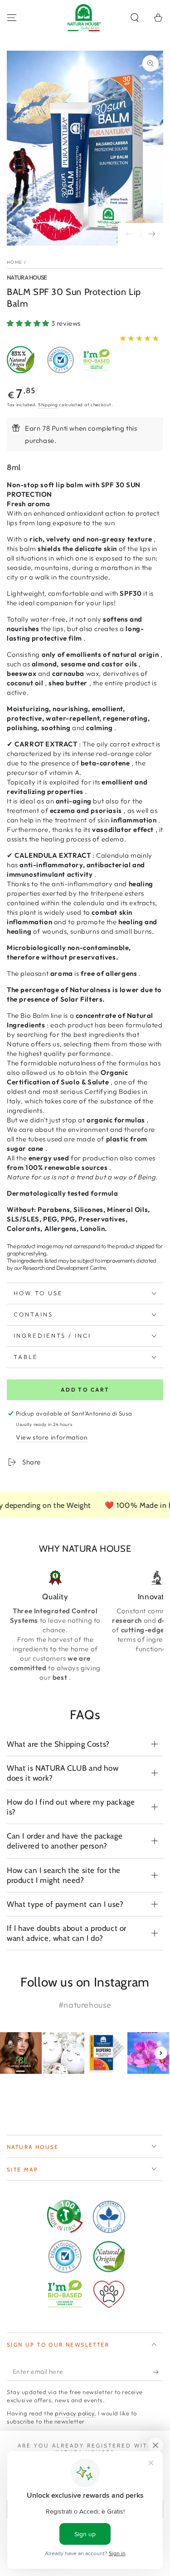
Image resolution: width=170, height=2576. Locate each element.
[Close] (155, 2445)
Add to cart (85, 1390)
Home (15, 262)
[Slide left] (129, 234)
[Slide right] (152, 234)
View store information (52, 1437)
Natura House (27, 277)
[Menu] (12, 18)
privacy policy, (76, 2413)
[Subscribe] (158, 2372)
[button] (135, 18)
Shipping (48, 405)
